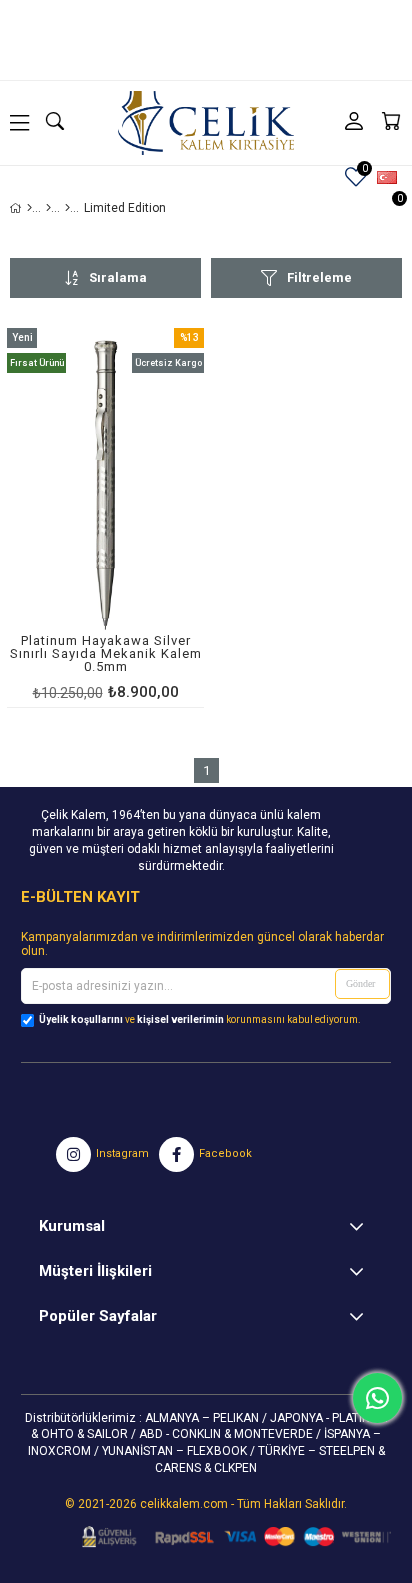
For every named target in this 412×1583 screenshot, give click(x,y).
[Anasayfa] (29, 208)
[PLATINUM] (48, 208)
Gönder (360, 983)
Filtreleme (319, 277)
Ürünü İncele (147, 517)
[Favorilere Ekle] (105, 517)
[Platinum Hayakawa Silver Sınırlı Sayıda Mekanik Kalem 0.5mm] (105, 486)
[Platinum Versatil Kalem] (67, 208)
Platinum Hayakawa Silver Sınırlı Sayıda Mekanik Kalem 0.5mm (106, 654)
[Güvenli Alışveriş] (230, 1537)
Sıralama (118, 277)
